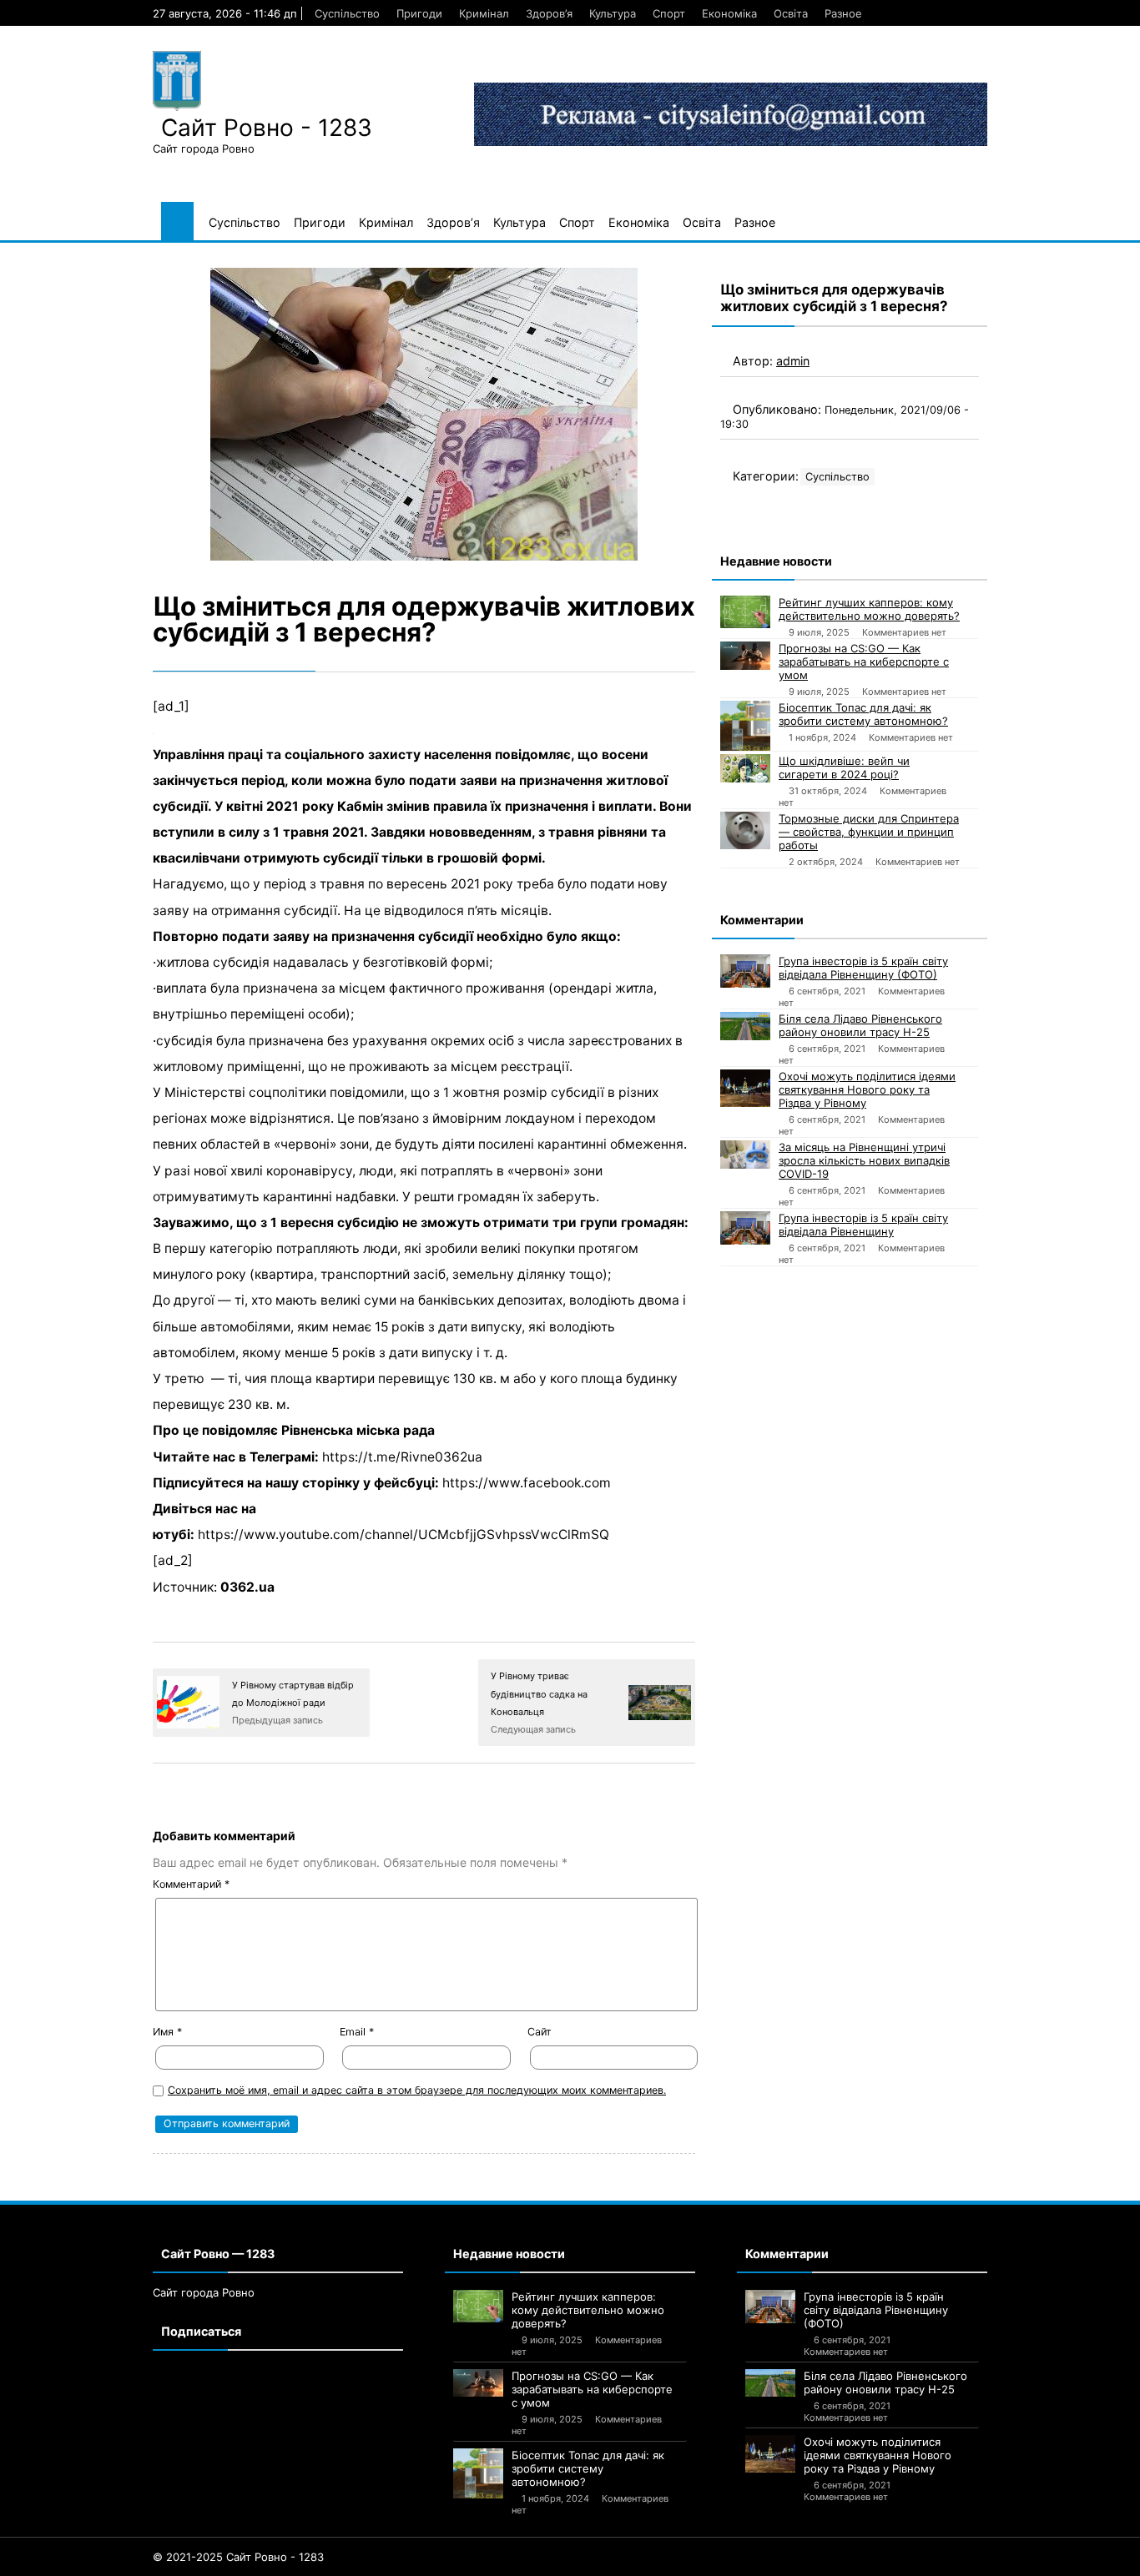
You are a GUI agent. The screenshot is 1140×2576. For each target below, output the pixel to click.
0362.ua (247, 1587)
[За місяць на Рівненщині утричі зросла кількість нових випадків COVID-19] (745, 1155)
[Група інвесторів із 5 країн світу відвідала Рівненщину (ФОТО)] (745, 971)
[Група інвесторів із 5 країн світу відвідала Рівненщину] (745, 1228)
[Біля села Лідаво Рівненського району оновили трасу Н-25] (745, 1026)
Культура (613, 13)
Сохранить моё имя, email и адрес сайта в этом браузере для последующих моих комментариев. (417, 2090)
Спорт (669, 13)
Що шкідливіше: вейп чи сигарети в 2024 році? (844, 767)
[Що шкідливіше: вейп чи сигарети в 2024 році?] (745, 768)
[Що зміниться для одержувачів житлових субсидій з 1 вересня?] (424, 414)
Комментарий (191, 1884)
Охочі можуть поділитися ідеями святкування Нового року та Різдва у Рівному (867, 1089)
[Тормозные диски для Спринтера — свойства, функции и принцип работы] (745, 830)
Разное (843, 13)
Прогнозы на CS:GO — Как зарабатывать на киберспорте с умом (864, 662)
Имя (167, 2032)
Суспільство (347, 13)
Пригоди (419, 13)
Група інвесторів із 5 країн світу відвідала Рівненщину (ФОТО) (863, 968)
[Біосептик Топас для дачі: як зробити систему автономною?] (745, 726)
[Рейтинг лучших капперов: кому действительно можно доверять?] (745, 612)
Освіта (791, 13)
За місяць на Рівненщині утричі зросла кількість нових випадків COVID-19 (864, 1160)
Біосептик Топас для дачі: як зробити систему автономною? (863, 714)
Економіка (729, 13)
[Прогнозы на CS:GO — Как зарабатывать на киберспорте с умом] (745, 656)
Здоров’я (549, 13)
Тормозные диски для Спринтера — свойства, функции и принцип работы (869, 832)
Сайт (540, 2032)
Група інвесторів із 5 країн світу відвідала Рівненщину (863, 1225)
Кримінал (484, 13)
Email (357, 2032)
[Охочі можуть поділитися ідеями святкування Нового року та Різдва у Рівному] (745, 1088)
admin (793, 361)
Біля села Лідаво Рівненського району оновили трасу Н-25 (860, 1025)
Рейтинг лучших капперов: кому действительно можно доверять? (869, 609)
